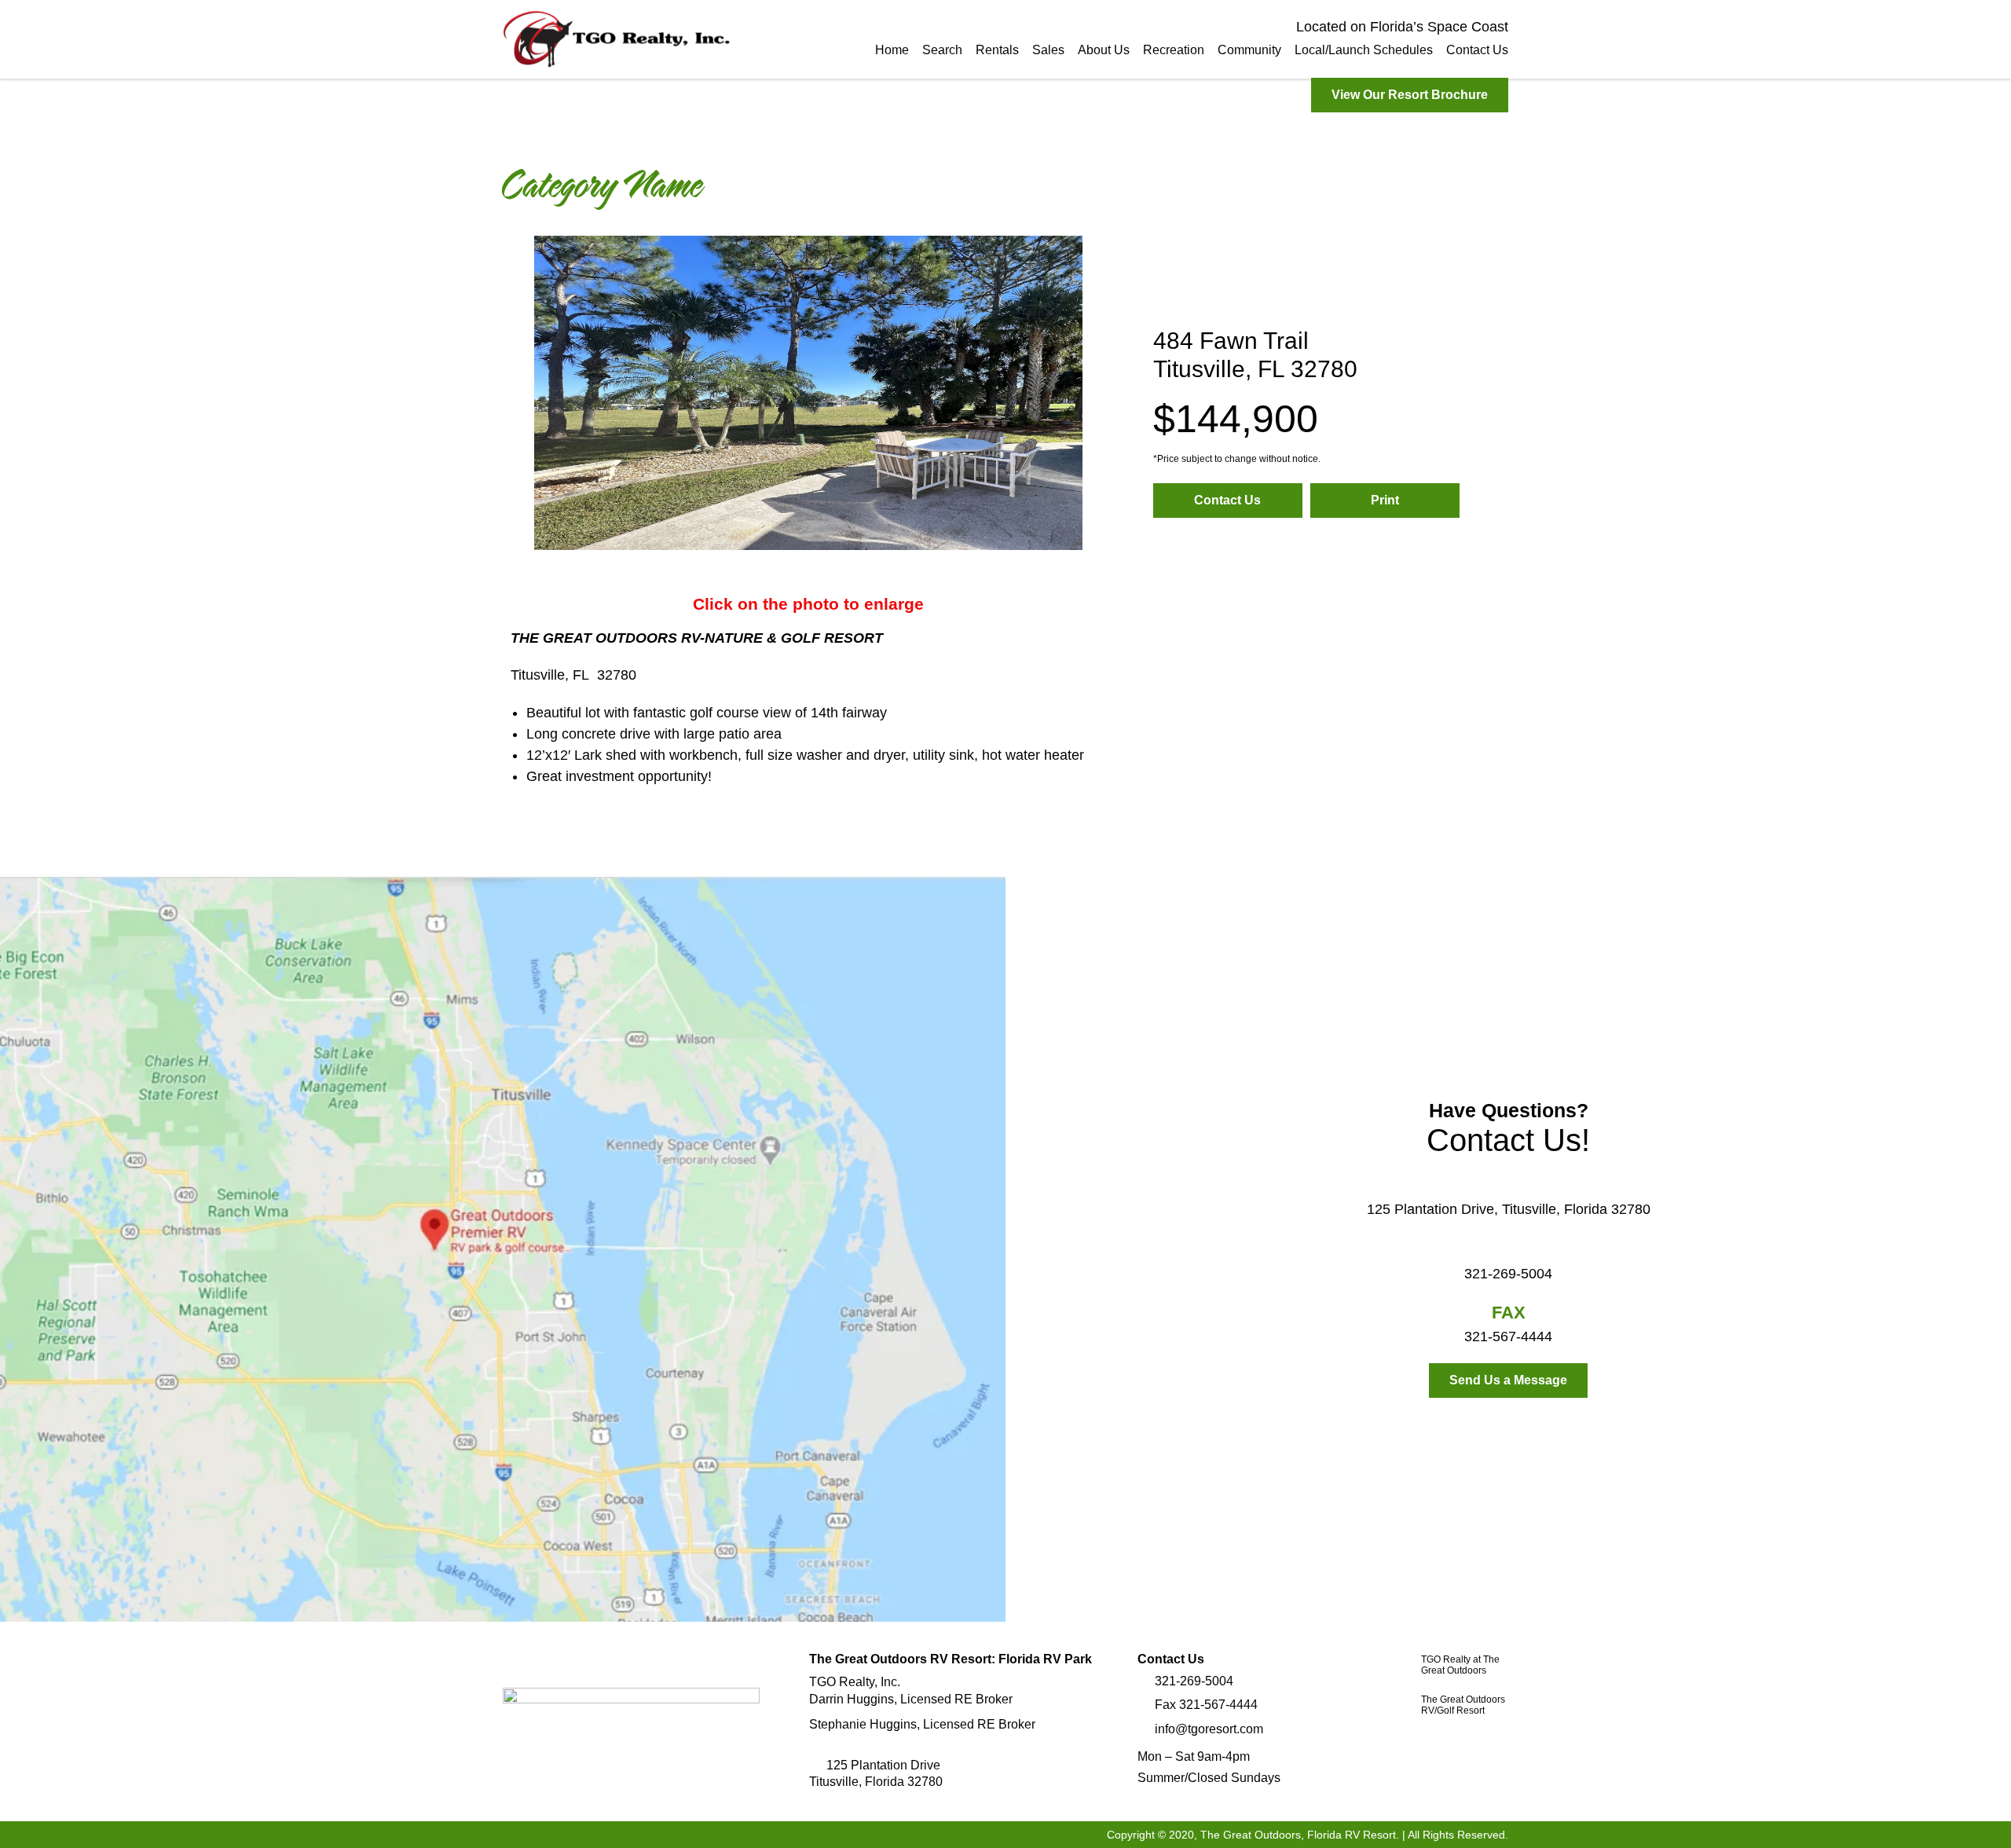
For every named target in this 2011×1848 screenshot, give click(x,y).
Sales (1048, 50)
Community (1249, 50)
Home (892, 50)
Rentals (997, 50)
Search (942, 50)
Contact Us (1477, 50)
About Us (1104, 50)
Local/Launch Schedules (1364, 50)
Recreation (1174, 50)
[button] (523, 396)
